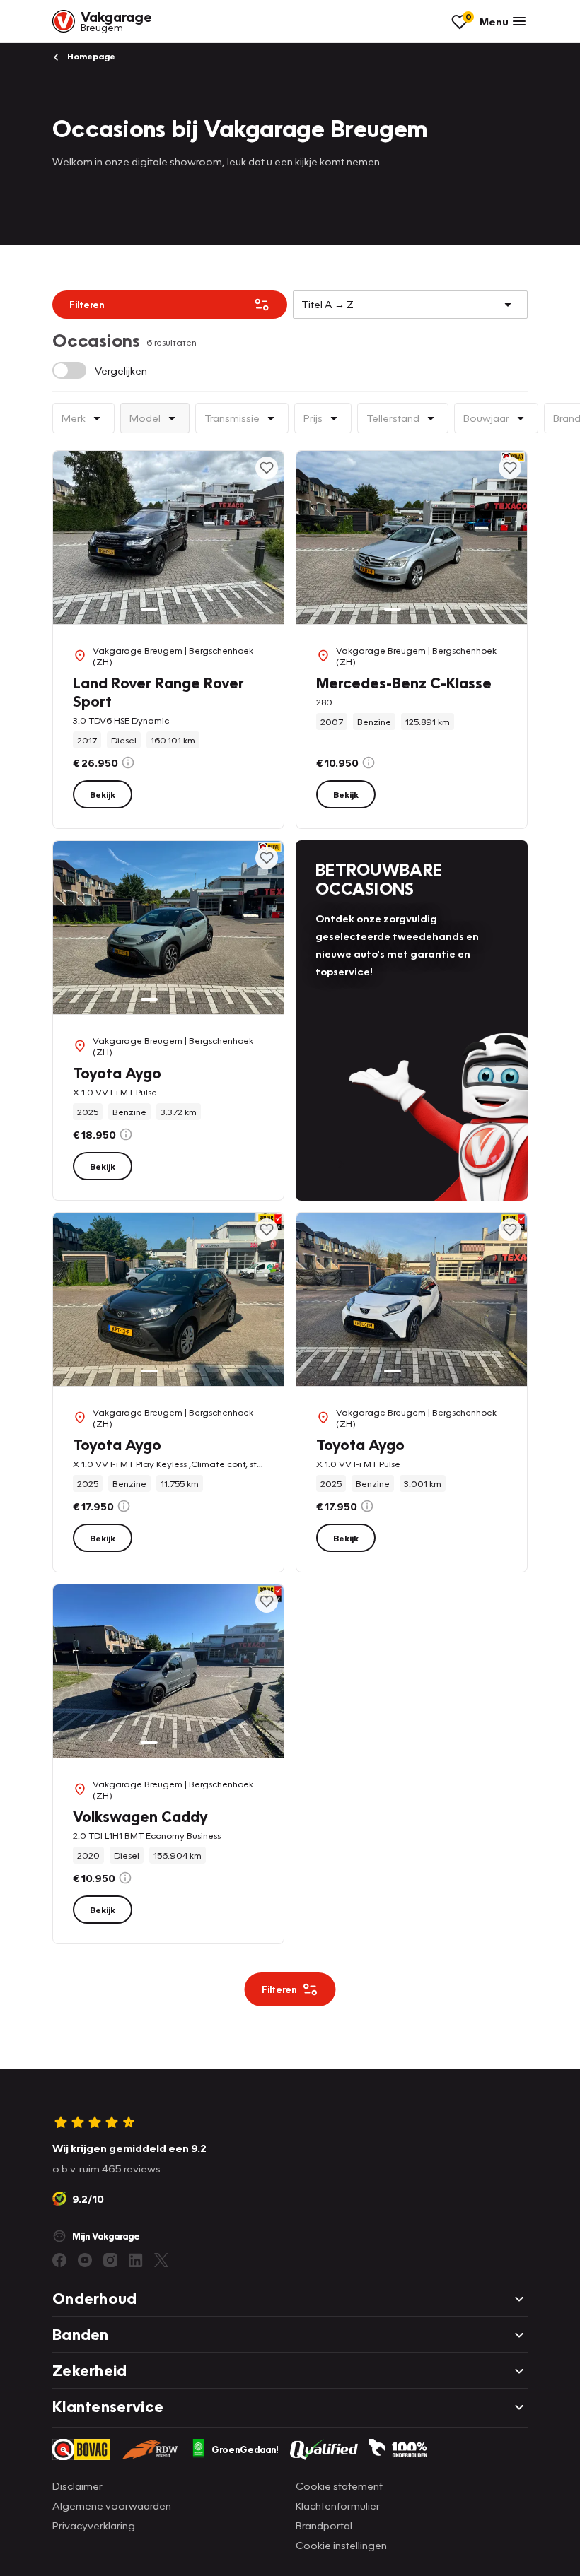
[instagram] (110, 2260)
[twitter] (161, 2260)
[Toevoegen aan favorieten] (267, 468)
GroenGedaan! (245, 2449)
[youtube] (85, 2260)
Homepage (90, 56)
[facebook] (59, 2260)
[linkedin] (136, 2260)
